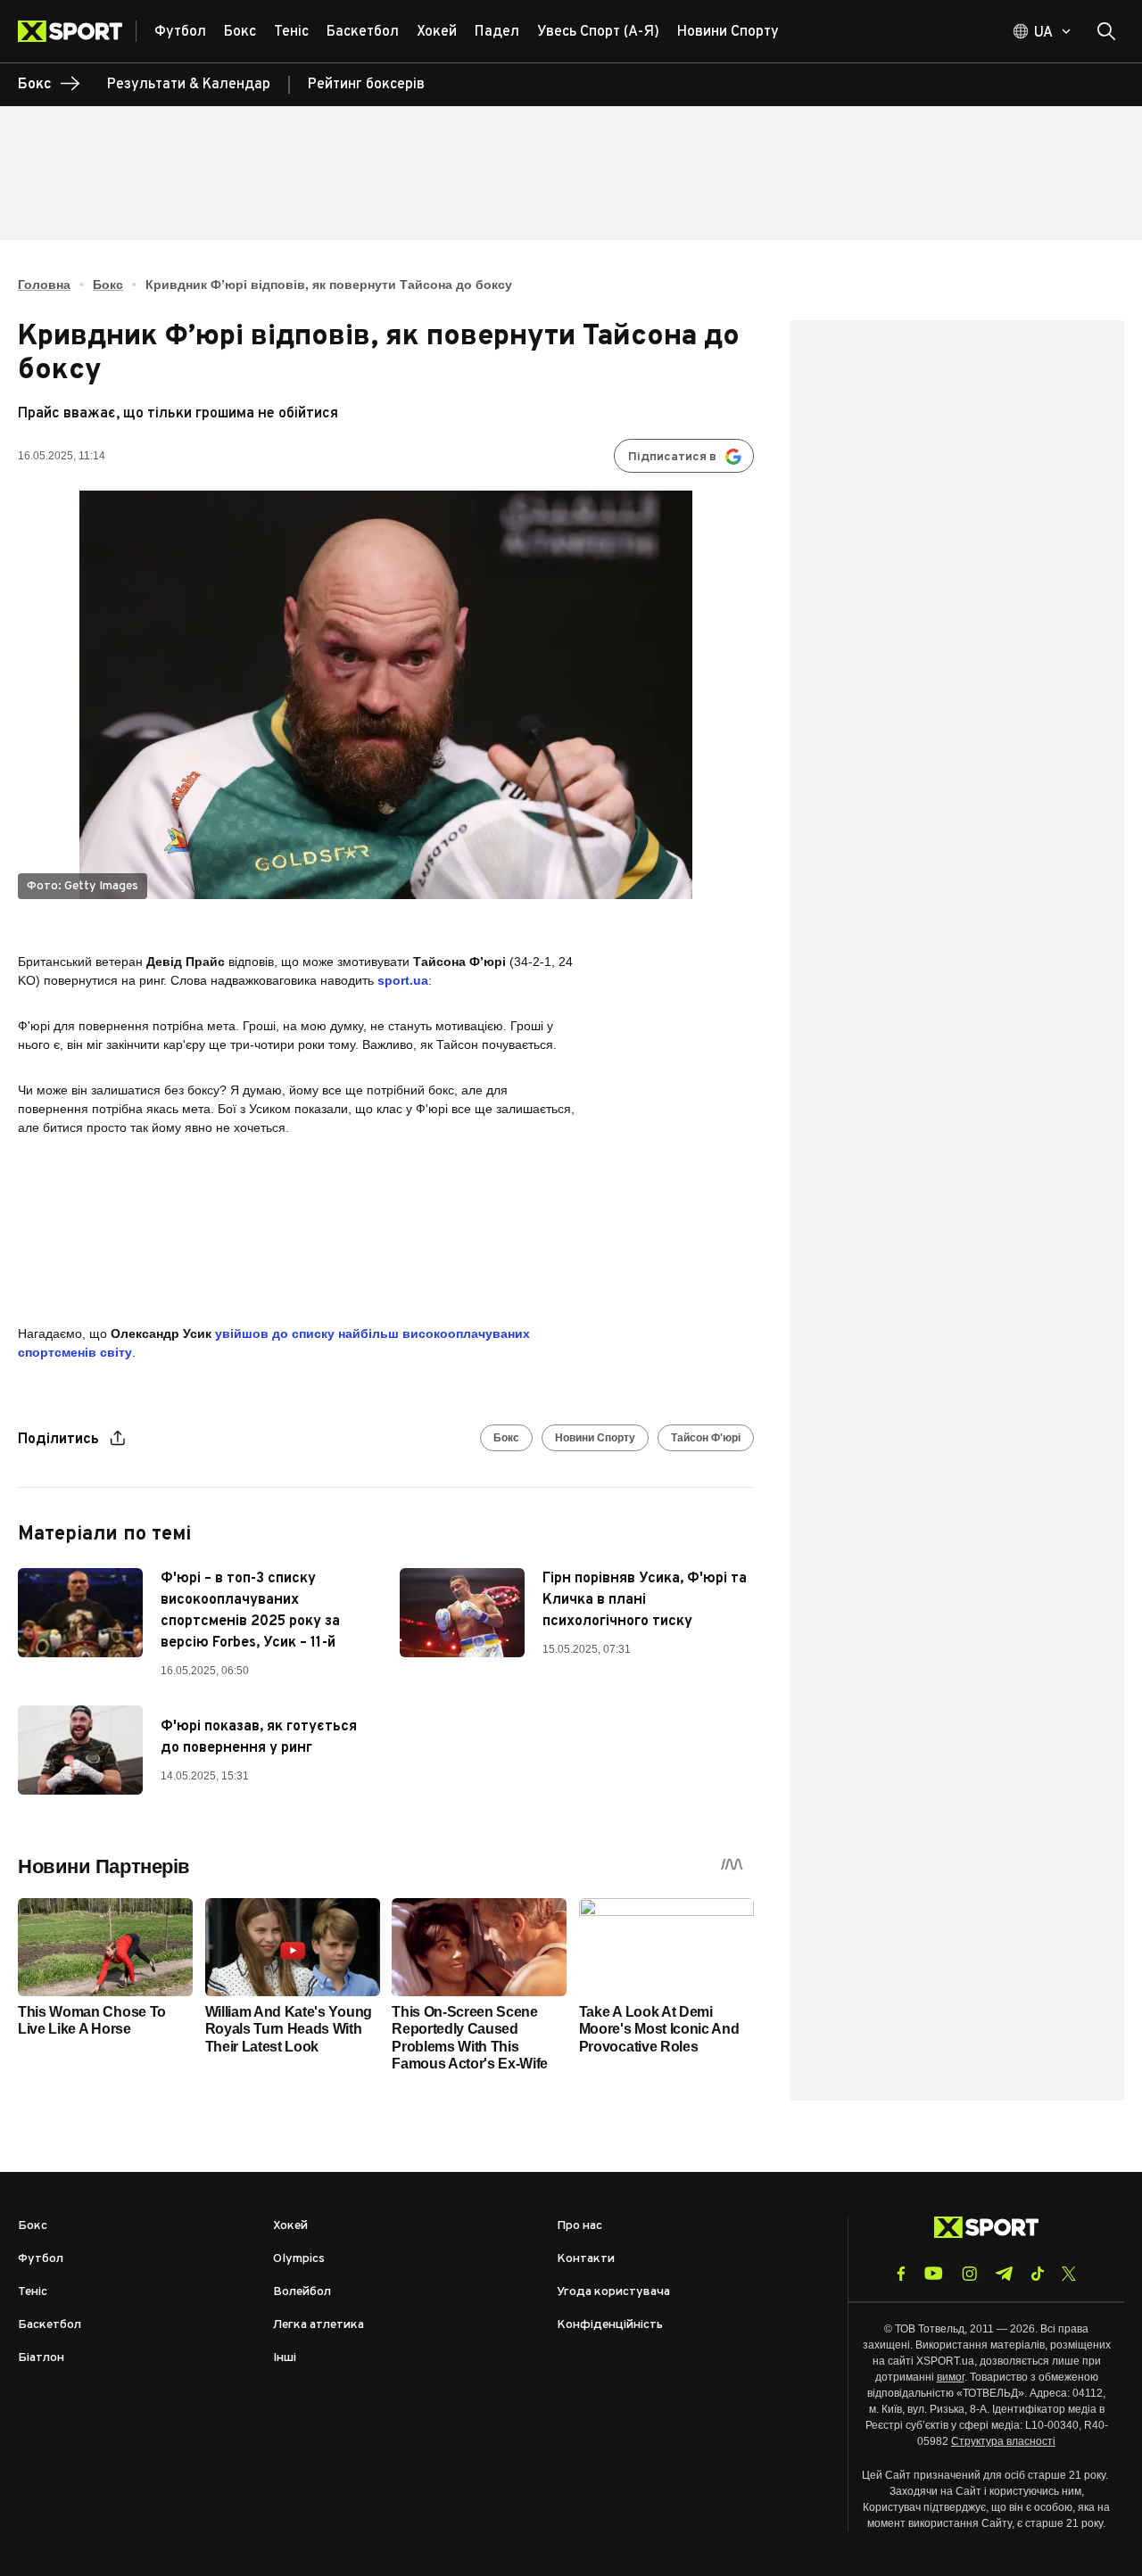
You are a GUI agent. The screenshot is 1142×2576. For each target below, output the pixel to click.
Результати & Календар (189, 85)
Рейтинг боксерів (366, 85)
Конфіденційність (610, 2325)
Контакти (586, 2259)
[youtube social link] (934, 2273)
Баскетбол (50, 2325)
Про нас (579, 2226)
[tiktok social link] (1037, 2274)
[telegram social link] (1004, 2274)
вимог (951, 2377)
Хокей (290, 2226)
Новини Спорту (595, 1438)
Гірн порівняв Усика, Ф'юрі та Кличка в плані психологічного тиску (645, 1600)
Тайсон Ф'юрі (706, 1438)
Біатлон (41, 2358)
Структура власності (1003, 2441)
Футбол (41, 2259)
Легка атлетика (319, 2325)
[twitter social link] (1069, 2274)
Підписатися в (672, 457)
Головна (44, 285)
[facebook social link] (901, 2274)
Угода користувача (613, 2292)
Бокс (108, 285)
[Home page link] (77, 31)
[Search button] (1106, 31)
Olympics (299, 2259)
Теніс (33, 2292)
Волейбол (302, 2292)
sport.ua (403, 980)
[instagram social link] (969, 2274)
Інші (285, 2358)
